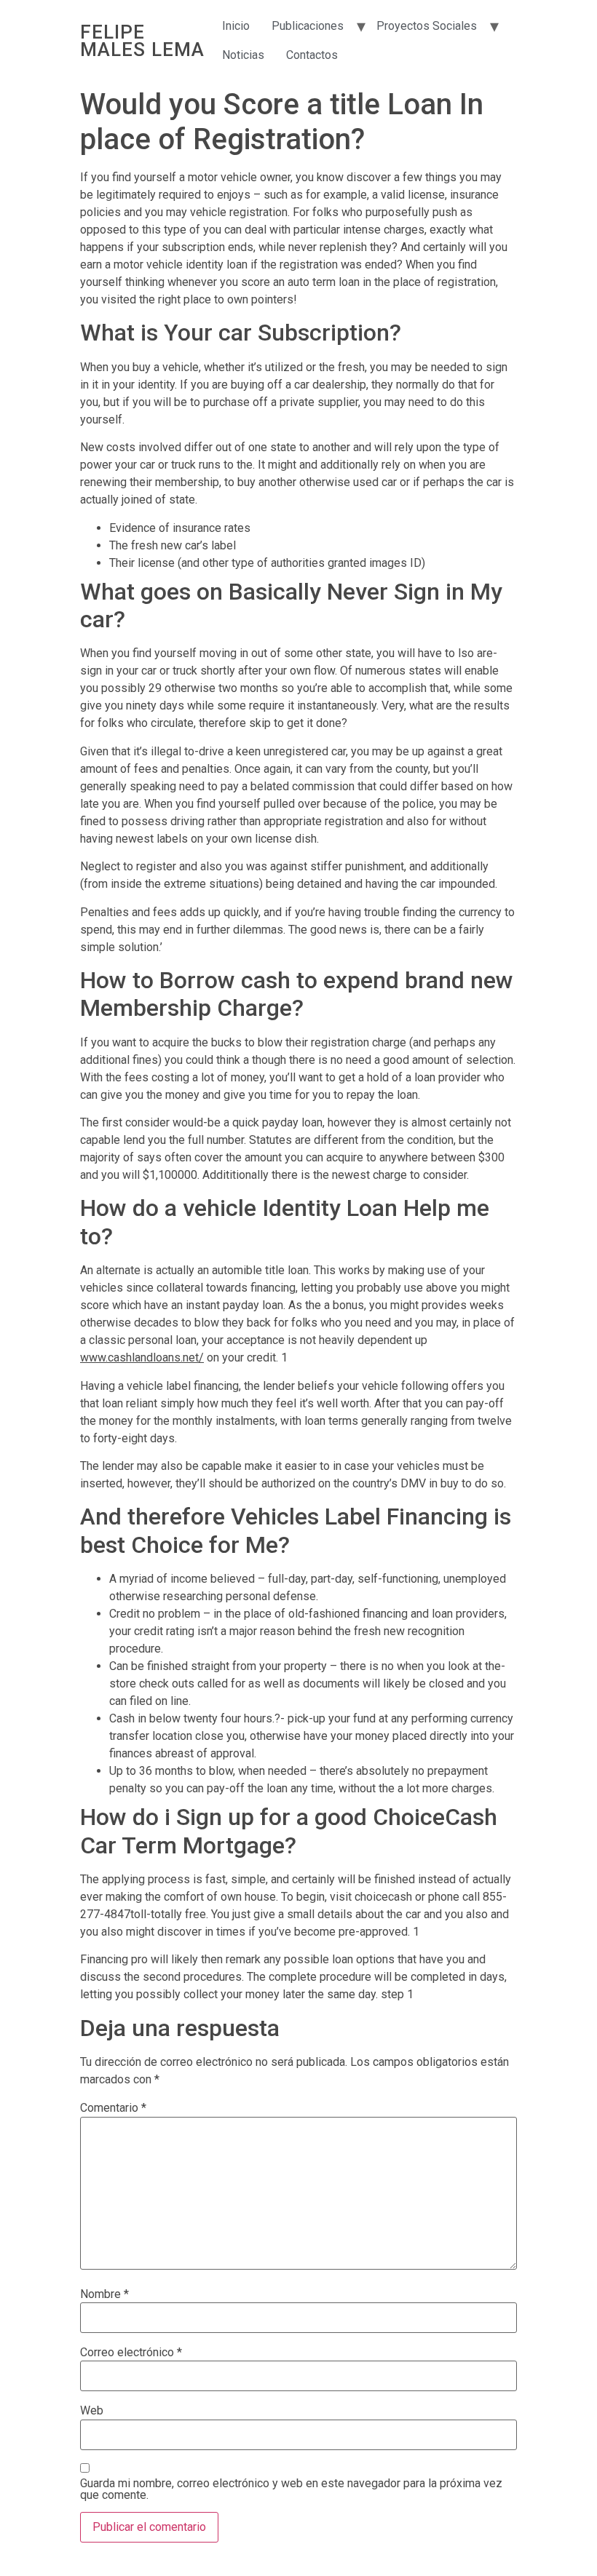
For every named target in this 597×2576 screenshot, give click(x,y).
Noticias (243, 55)
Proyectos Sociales (427, 26)
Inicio (236, 26)
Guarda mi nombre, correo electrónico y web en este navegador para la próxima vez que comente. (291, 2489)
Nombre (104, 2294)
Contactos (312, 55)
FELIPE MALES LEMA (142, 41)
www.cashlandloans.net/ (142, 1357)
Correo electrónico (131, 2353)
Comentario (113, 2108)
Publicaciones (308, 26)
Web (92, 2411)
